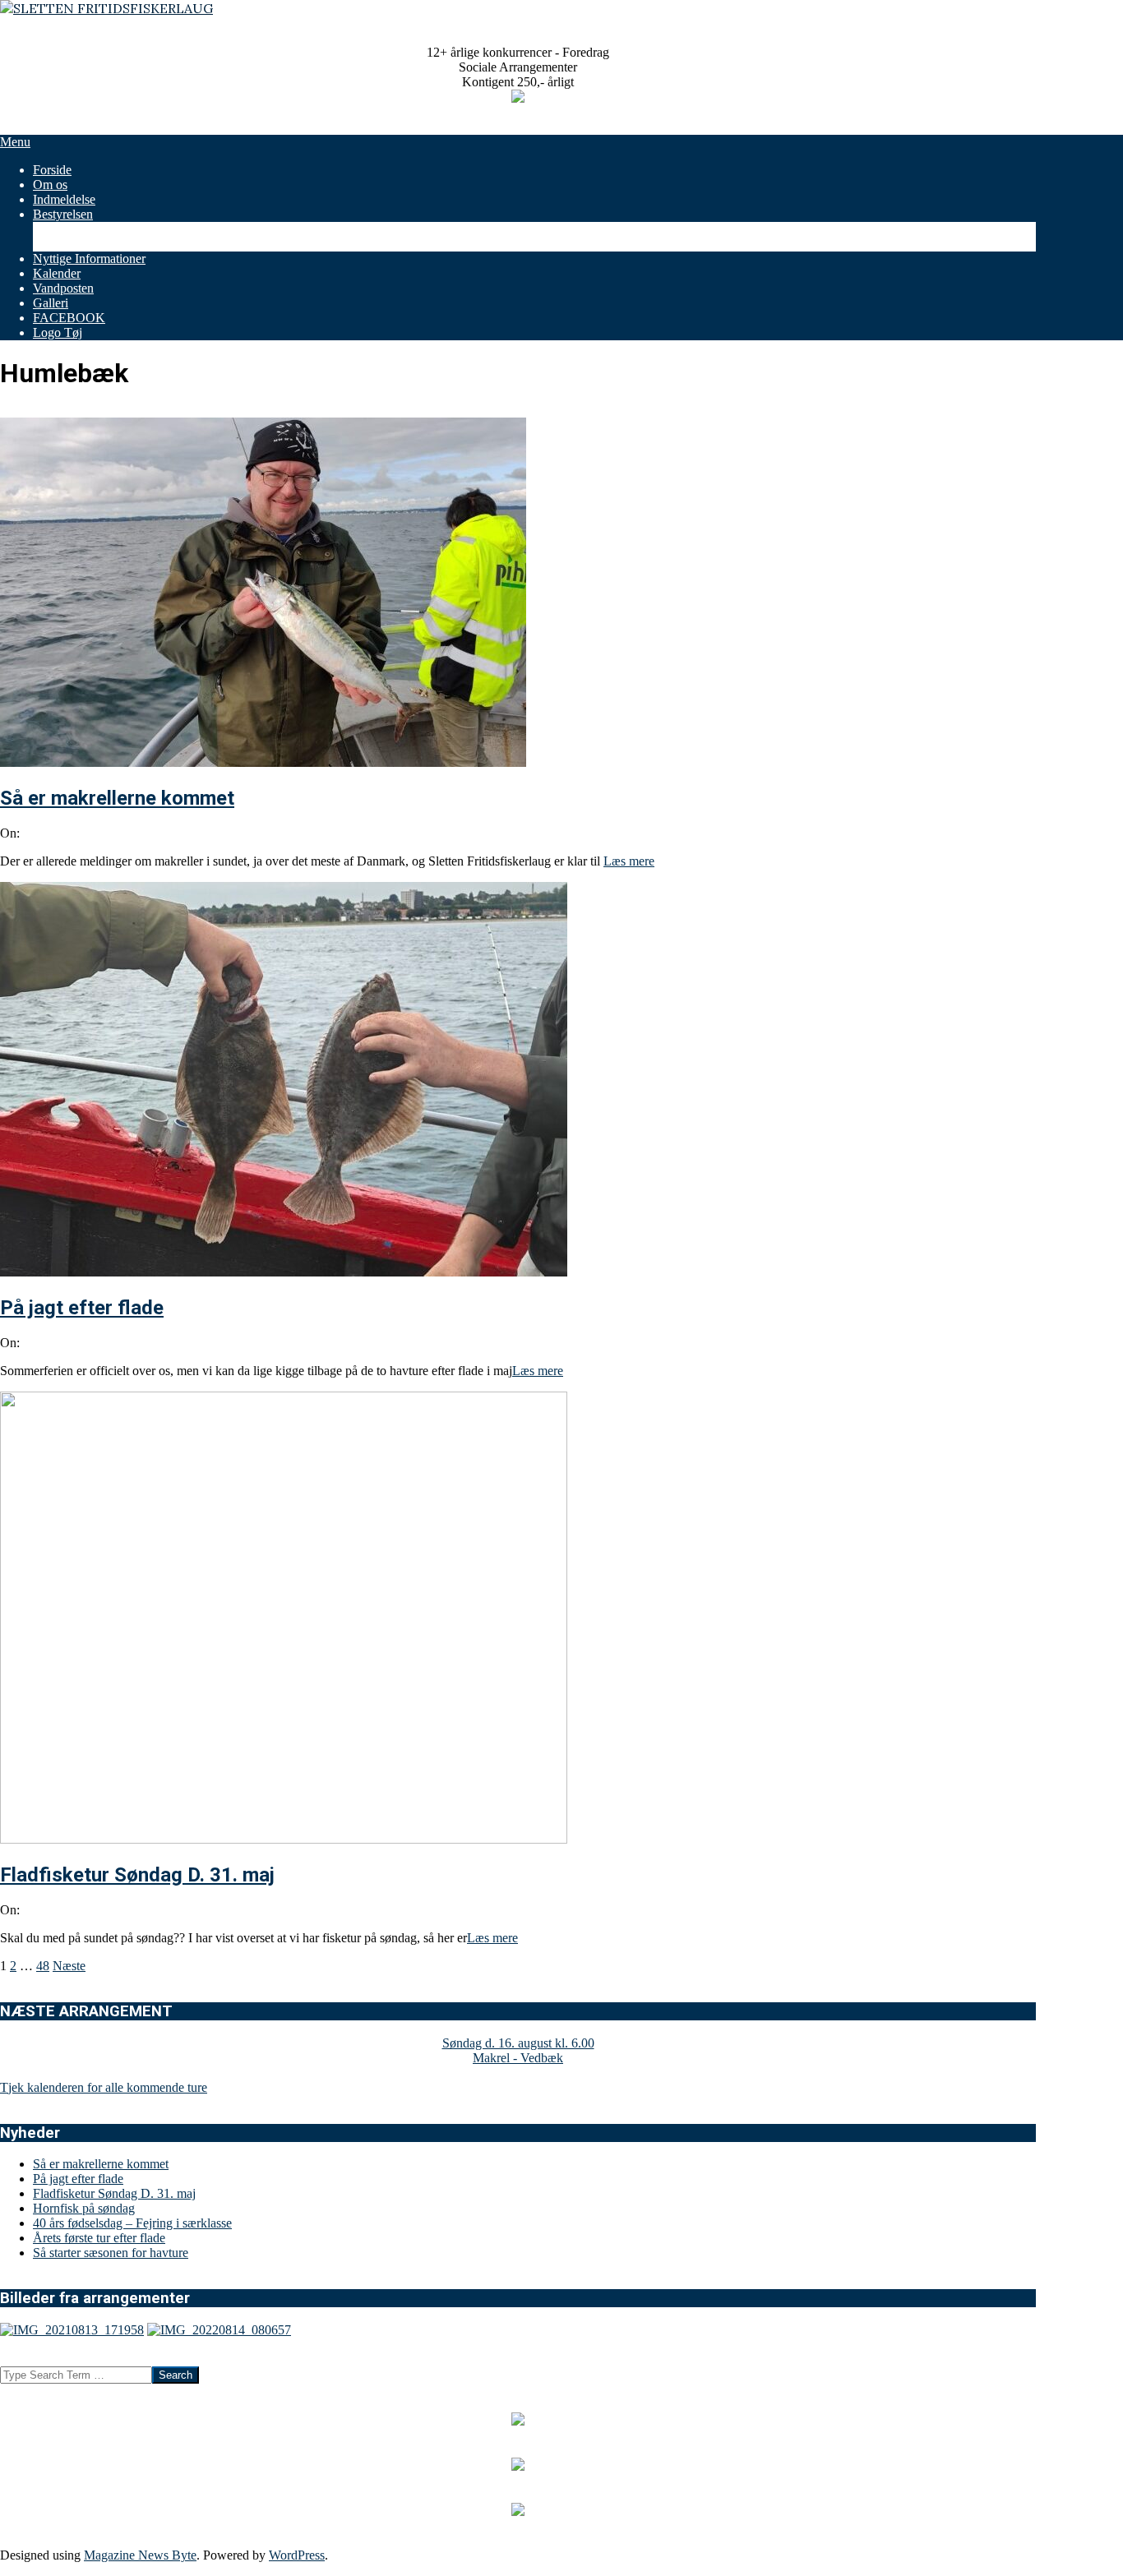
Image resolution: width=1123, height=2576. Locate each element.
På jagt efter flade (82, 1308)
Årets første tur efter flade (99, 2238)
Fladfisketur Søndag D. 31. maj (137, 1875)
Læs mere (629, 861)
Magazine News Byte (140, 2555)
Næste (69, 1966)
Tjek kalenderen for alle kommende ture (104, 2087)
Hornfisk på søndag (84, 2208)
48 (43, 1966)
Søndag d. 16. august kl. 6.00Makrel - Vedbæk (518, 2050)
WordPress (297, 2555)
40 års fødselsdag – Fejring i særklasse (132, 2223)
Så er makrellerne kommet (117, 798)
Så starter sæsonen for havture (111, 2253)
